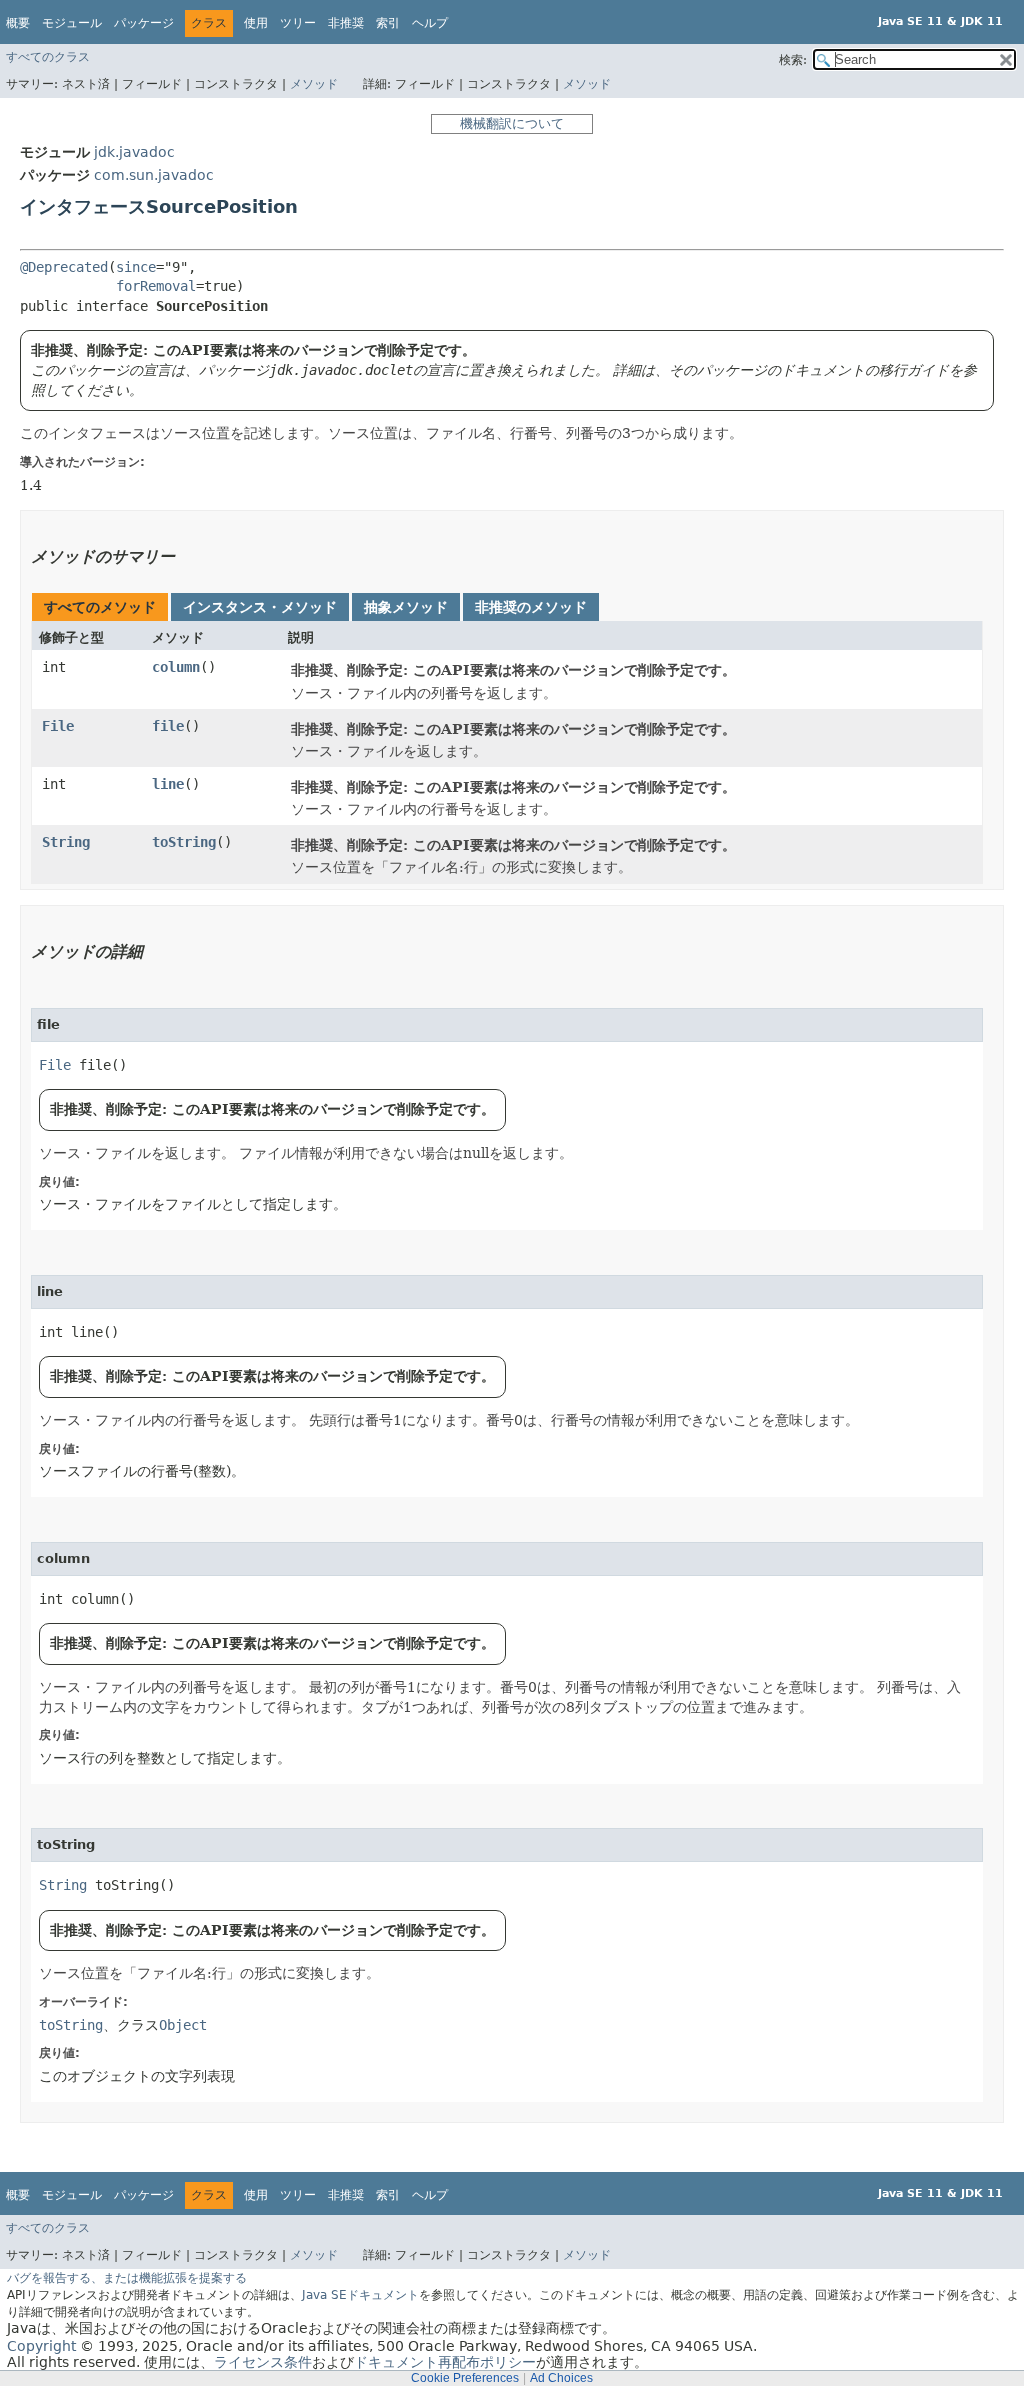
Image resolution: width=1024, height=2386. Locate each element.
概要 (18, 23)
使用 (256, 23)
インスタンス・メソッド (260, 607)
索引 (388, 23)
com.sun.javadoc (154, 175)
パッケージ (144, 23)
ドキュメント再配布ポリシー (445, 2362)
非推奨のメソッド (531, 607)
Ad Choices (561, 2378)
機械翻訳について (512, 123)
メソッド (314, 84)
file (168, 726)
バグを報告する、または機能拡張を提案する (127, 2278)
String (66, 842)
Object (183, 2025)
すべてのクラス (48, 57)
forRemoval (156, 286)
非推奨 (346, 23)
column (176, 667)
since (136, 267)
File (58, 726)
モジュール (72, 23)
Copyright (41, 2346)
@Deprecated (64, 267)
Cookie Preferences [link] (465, 2378)
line (168, 784)
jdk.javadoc (134, 152)
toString (184, 842)
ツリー (298, 23)
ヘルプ (430, 23)
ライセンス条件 (263, 2362)
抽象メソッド (406, 607)
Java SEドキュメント (360, 2295)
